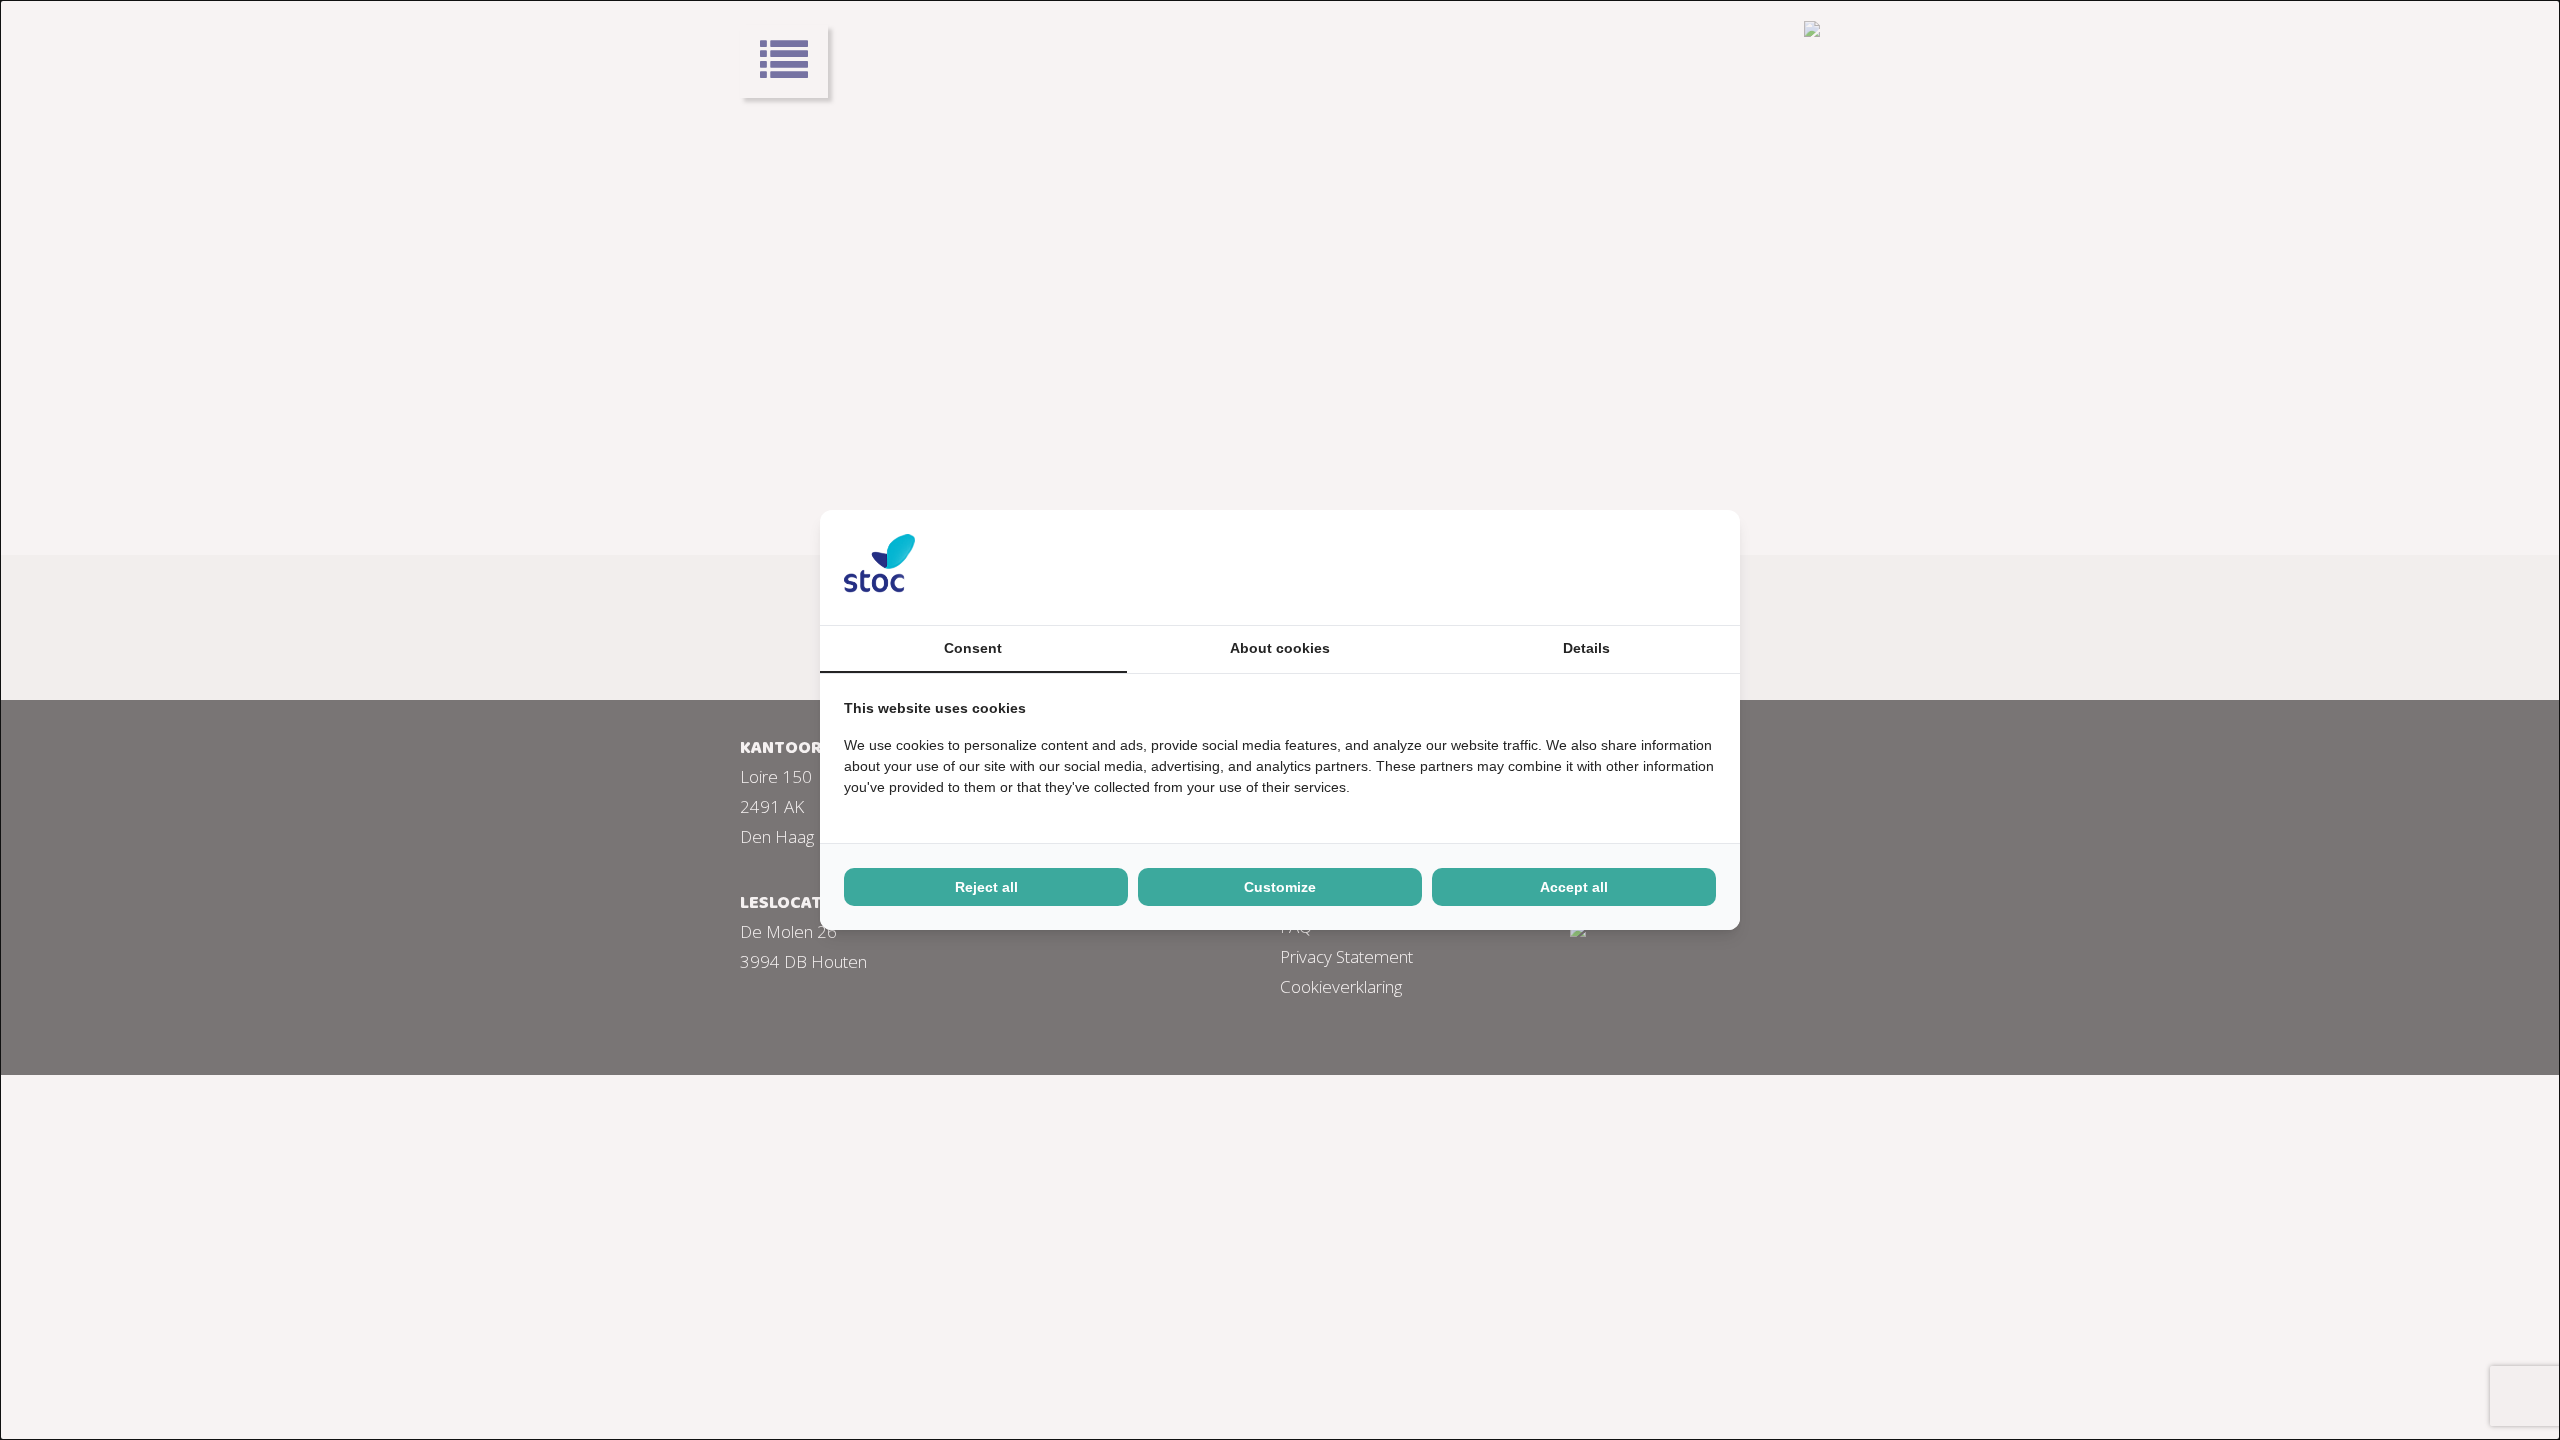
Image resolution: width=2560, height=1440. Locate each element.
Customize (1280, 887)
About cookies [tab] (1280, 648)
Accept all (1574, 887)
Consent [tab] (973, 648)
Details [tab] (1586, 648)
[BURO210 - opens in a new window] (1641, 567)
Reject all (986, 887)
